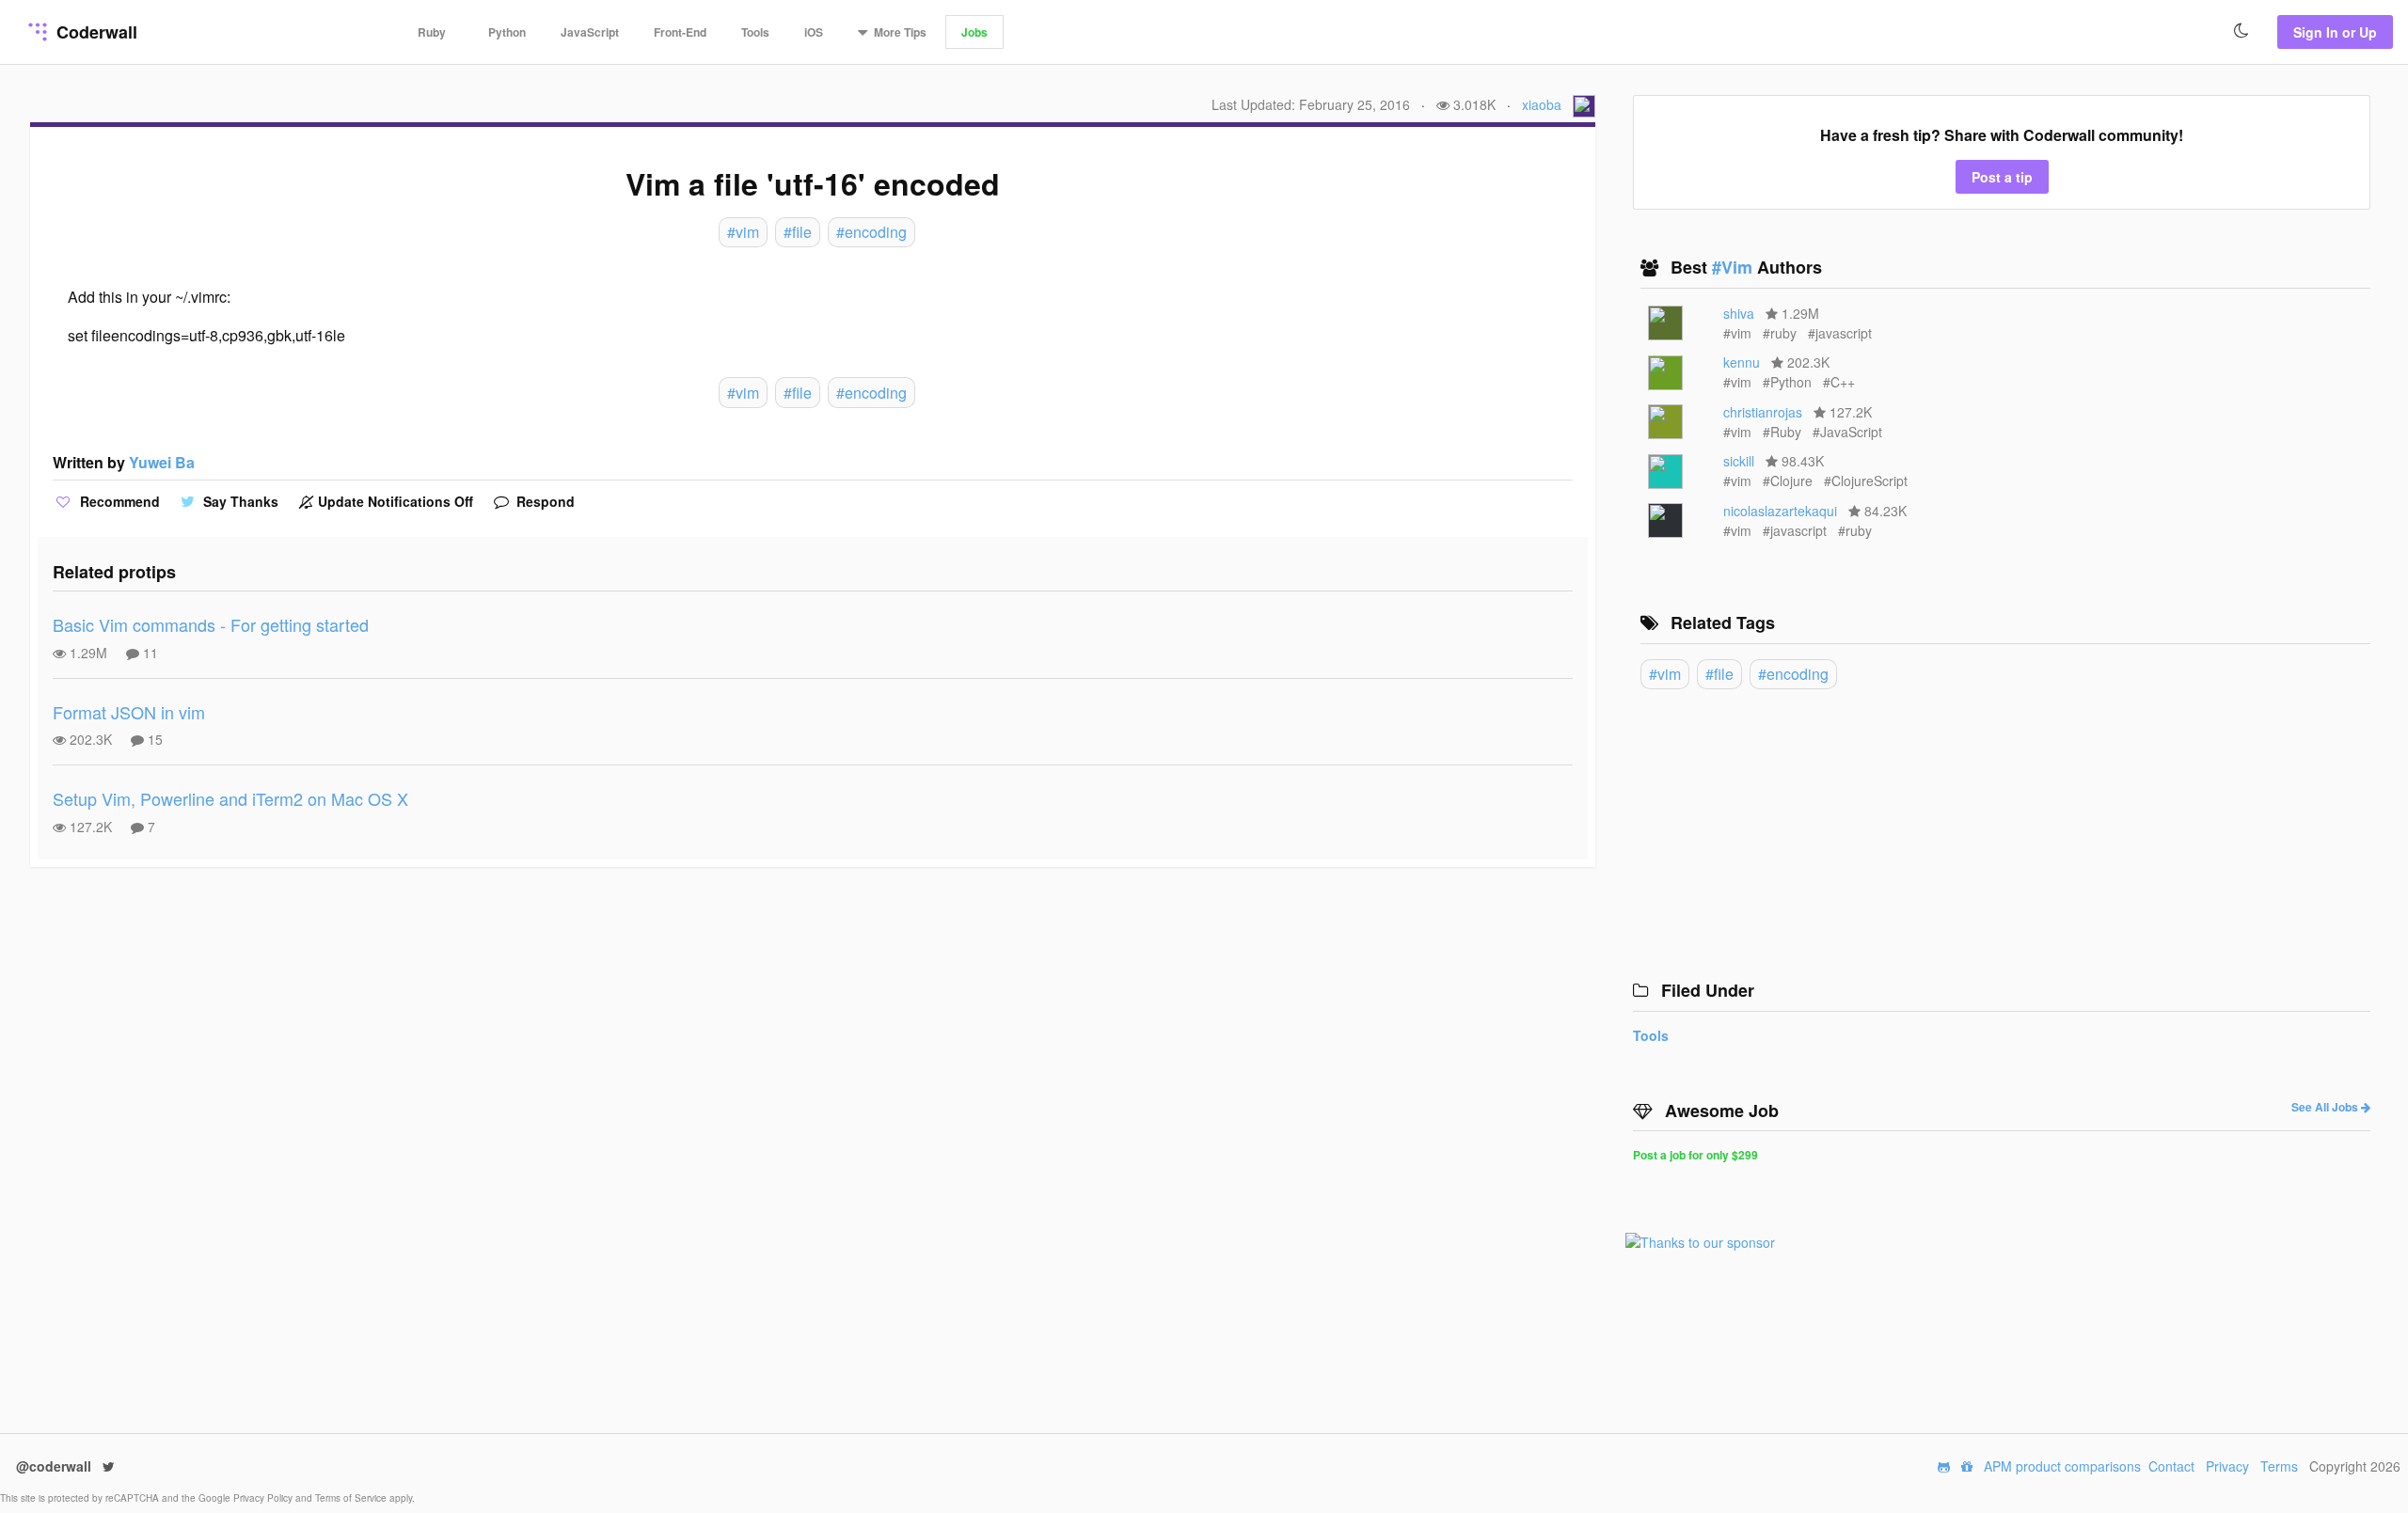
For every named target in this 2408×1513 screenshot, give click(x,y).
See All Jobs (2326, 1107)
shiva (1739, 313)
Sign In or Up (2335, 32)
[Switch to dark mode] (2242, 31)
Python (507, 32)
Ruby (432, 32)
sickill (1739, 461)
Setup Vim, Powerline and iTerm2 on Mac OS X (230, 798)
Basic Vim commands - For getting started (211, 624)
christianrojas (1763, 412)
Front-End (680, 32)
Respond (544, 501)
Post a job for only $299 (1695, 1155)
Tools (755, 32)
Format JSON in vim (129, 712)
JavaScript (590, 32)
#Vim (1735, 267)
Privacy (2227, 1466)
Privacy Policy (264, 1498)
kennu (1742, 362)
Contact (2171, 1466)
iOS (814, 32)
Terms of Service (352, 1498)
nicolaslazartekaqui (1780, 511)
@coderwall (55, 1466)
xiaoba (1542, 104)
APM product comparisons (2062, 1466)
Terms (2279, 1466)
